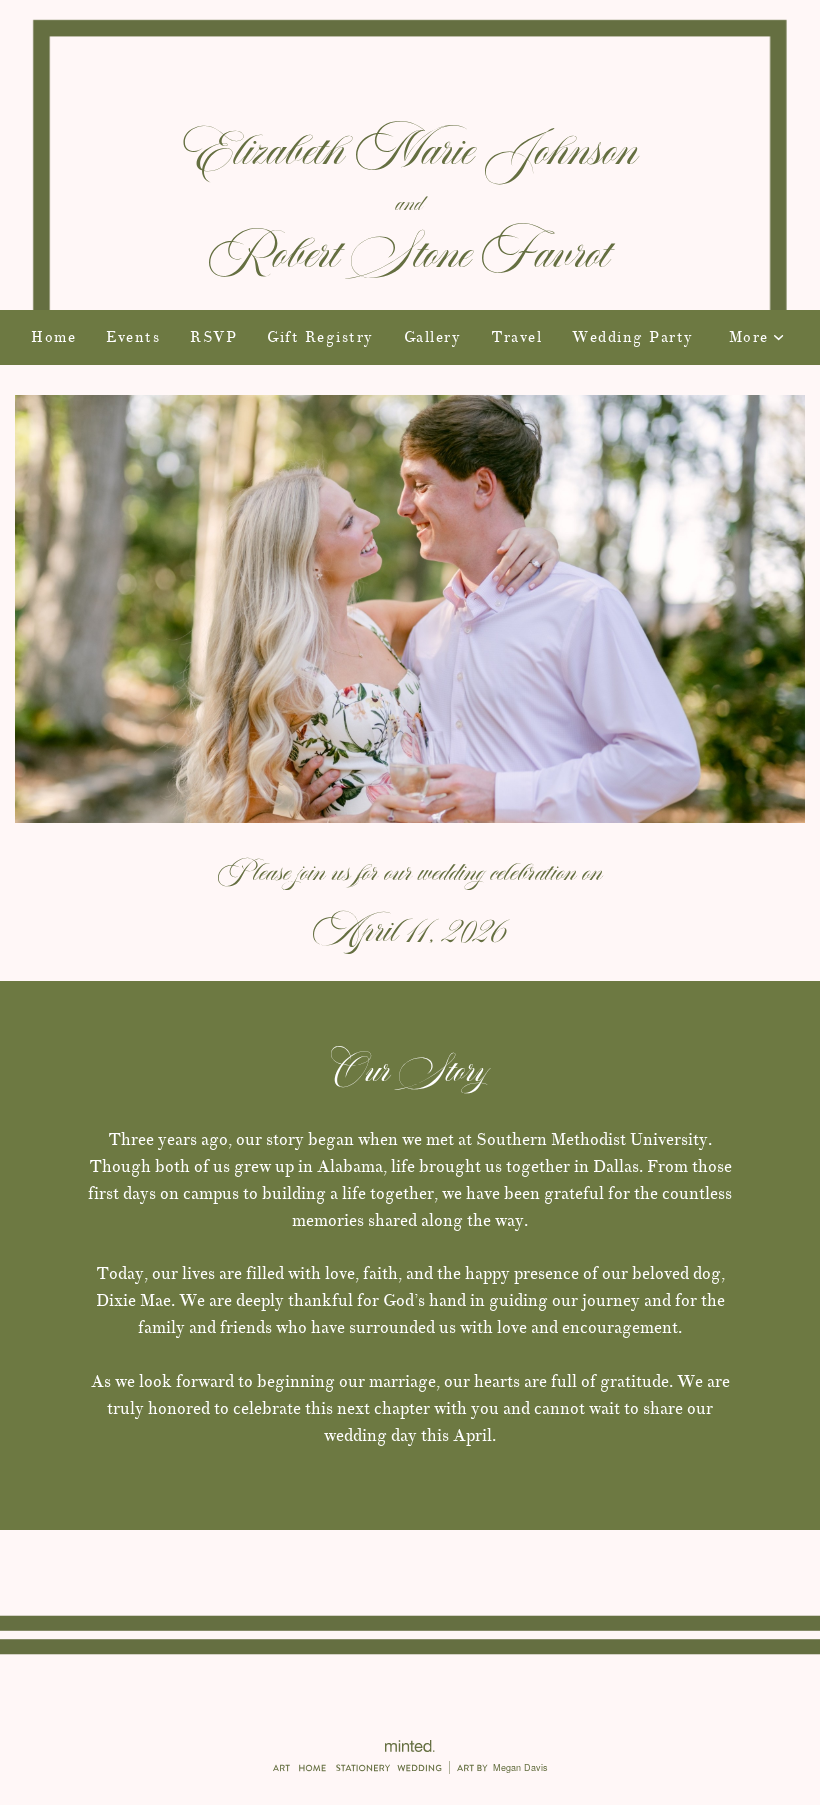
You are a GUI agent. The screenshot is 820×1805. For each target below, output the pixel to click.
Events (133, 337)
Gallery (433, 337)
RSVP (213, 337)
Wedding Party (633, 337)
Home (53, 337)
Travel (516, 337)
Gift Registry (320, 337)
